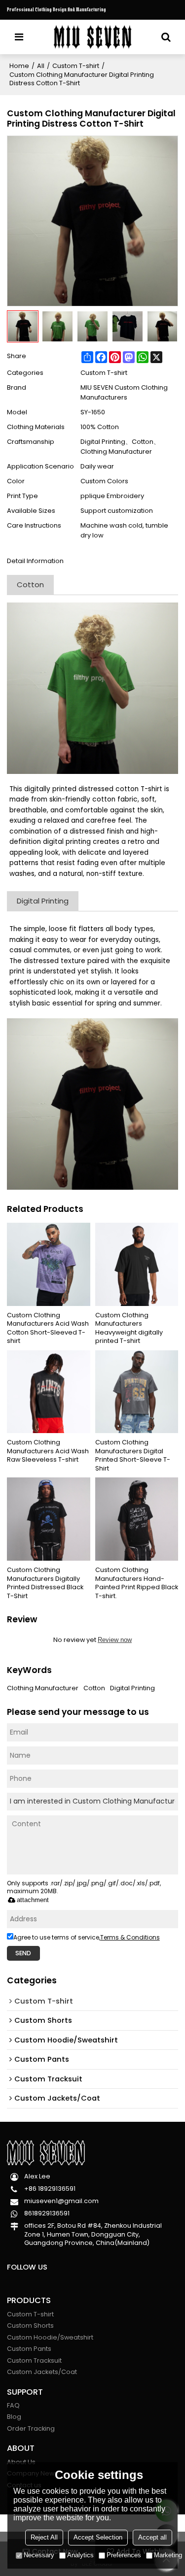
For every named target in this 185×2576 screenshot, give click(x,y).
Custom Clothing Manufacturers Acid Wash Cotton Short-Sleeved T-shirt (48, 1328)
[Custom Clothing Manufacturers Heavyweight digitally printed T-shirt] (137, 1264)
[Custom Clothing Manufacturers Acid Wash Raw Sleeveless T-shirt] (49, 1392)
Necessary (39, 2555)
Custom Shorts (30, 2325)
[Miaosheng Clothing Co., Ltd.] (92, 37)
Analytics (80, 2555)
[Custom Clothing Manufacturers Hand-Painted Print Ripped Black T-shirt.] (137, 1519)
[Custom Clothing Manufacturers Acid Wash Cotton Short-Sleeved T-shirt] (49, 1264)
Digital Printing (132, 1688)
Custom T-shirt (76, 66)
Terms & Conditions (130, 1937)
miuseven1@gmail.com (61, 2201)
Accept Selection (98, 2537)
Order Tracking (31, 2428)
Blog (14, 2417)
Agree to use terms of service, (87, 1937)
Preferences (124, 2555)
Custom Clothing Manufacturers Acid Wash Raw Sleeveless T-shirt (48, 1451)
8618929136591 (47, 2213)
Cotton (94, 1688)
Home (19, 66)
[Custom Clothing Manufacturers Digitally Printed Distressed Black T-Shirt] (49, 1519)
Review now (115, 1640)
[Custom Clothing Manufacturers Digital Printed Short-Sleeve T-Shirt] (137, 1392)
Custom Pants (29, 2349)
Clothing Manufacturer (43, 1688)
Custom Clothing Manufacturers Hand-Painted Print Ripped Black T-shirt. (137, 1583)
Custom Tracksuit (34, 2360)
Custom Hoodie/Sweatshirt (50, 2337)
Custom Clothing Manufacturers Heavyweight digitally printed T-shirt (129, 1328)
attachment (33, 1900)
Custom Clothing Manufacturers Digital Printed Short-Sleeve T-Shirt (133, 1455)
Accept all (152, 2537)
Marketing (168, 2555)
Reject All (44, 2537)
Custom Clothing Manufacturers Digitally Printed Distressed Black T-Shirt (45, 1583)
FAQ (13, 2405)
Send (23, 1953)
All (41, 66)
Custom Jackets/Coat (42, 2372)
